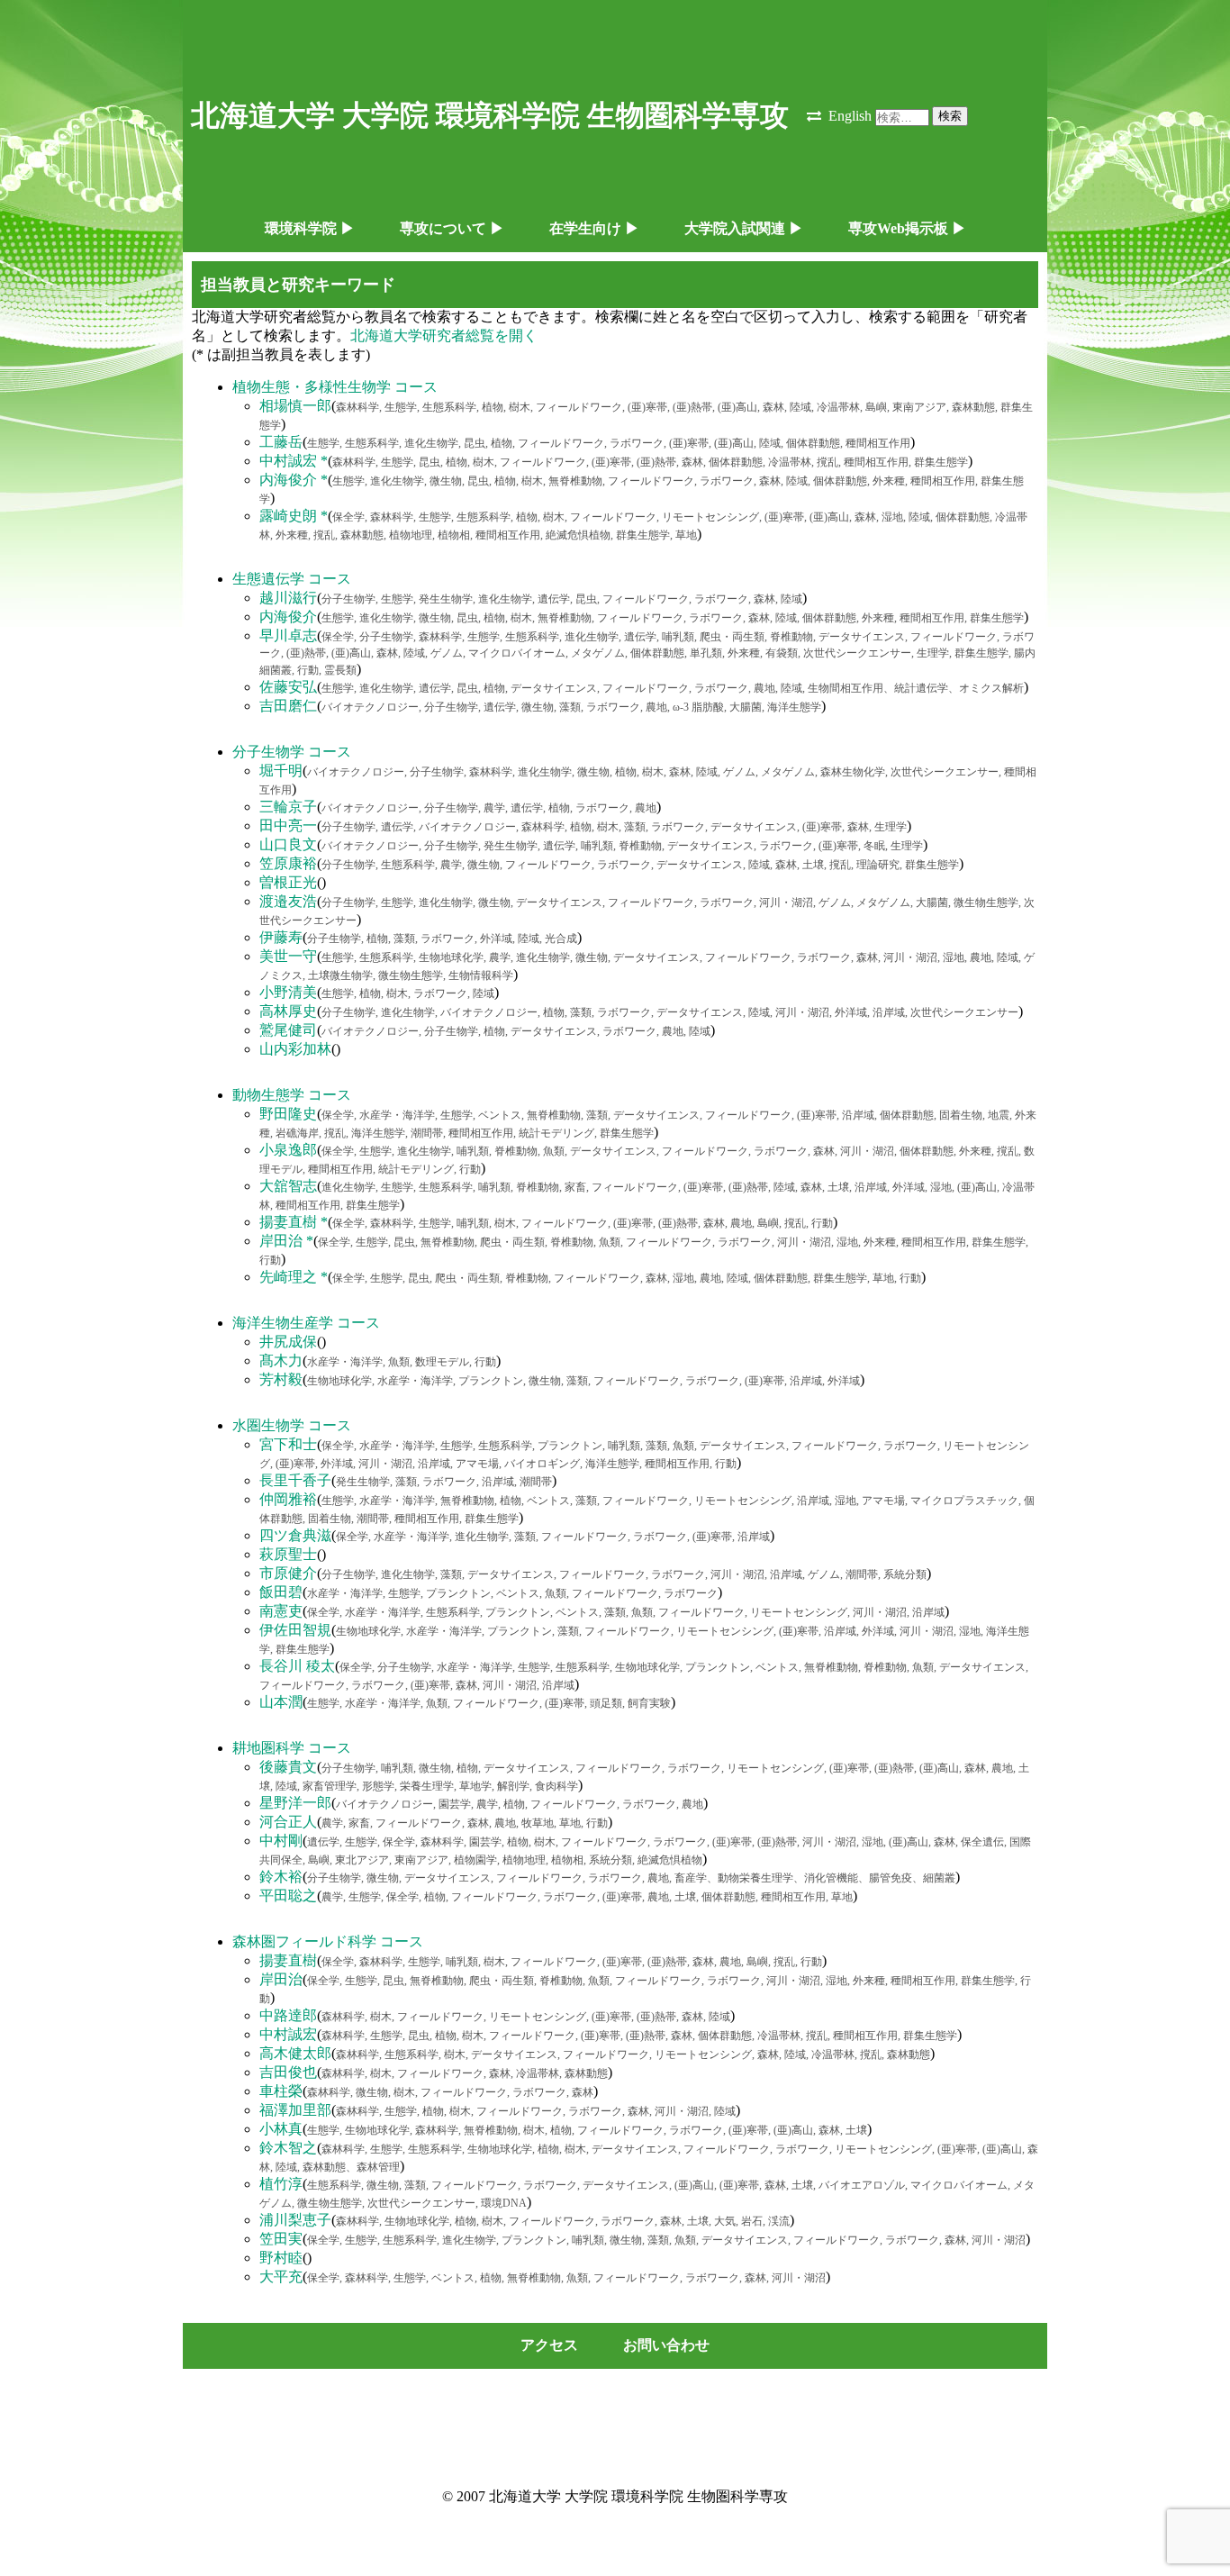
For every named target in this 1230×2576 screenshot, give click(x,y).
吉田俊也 (288, 2072)
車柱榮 (281, 2091)
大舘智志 (288, 1186)
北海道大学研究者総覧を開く (444, 336)
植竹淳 (281, 2184)
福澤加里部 (295, 2110)
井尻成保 (288, 1342)
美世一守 (288, 956)
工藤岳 (281, 442)
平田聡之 (288, 1896)
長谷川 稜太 (297, 1666)
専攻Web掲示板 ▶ (907, 228)
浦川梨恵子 (295, 2220)
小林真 (281, 2129)
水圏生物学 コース (292, 1425)
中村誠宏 (288, 2034)
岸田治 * (286, 1241)
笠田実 (281, 2239)
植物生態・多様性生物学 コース (335, 387)
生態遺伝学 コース (292, 579)
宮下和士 (288, 1444)
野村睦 (281, 2258)
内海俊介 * (294, 480)
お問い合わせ (666, 2345)
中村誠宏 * (294, 461)
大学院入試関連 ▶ (744, 228)
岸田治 (281, 1979)
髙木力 (281, 1361)
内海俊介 (288, 617)
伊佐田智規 (295, 1630)
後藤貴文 (288, 1767)
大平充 (281, 2277)
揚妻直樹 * (294, 1222)
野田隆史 (288, 1114)
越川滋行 (288, 598)
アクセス (549, 2345)
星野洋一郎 (295, 1803)
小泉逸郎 (288, 1150)
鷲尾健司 (288, 1030)
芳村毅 (281, 1379)
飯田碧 (281, 1592)
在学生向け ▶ (594, 228)
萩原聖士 (288, 1554)
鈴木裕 (281, 1877)
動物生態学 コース (292, 1095)
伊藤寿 (281, 937)
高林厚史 (288, 1011)
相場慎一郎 (295, 406)
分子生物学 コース (292, 752)
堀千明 (281, 771)
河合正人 (288, 1822)
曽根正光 (288, 882)
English (850, 116)
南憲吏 (281, 1611)
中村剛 (281, 1841)
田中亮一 (288, 825)
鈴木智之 (288, 2148)
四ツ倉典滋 (295, 1535)
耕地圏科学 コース (292, 1748)
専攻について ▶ (452, 228)
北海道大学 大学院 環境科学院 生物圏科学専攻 (490, 115)
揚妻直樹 (288, 1960)
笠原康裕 (288, 863)
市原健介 (288, 1573)
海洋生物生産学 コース (306, 1323)
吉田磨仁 (288, 706)
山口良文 (288, 844)
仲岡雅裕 (288, 1499)
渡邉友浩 (288, 901)
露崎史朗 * (294, 516)
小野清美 (288, 992)
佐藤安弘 (288, 687)
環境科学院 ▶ (310, 228)
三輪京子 (288, 807)
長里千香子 (295, 1480)
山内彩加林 (295, 1049)
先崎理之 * (294, 1277)
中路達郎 (288, 2015)
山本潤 (281, 1702)
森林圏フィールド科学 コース (328, 1941)
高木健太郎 (295, 2053)
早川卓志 (288, 635)
